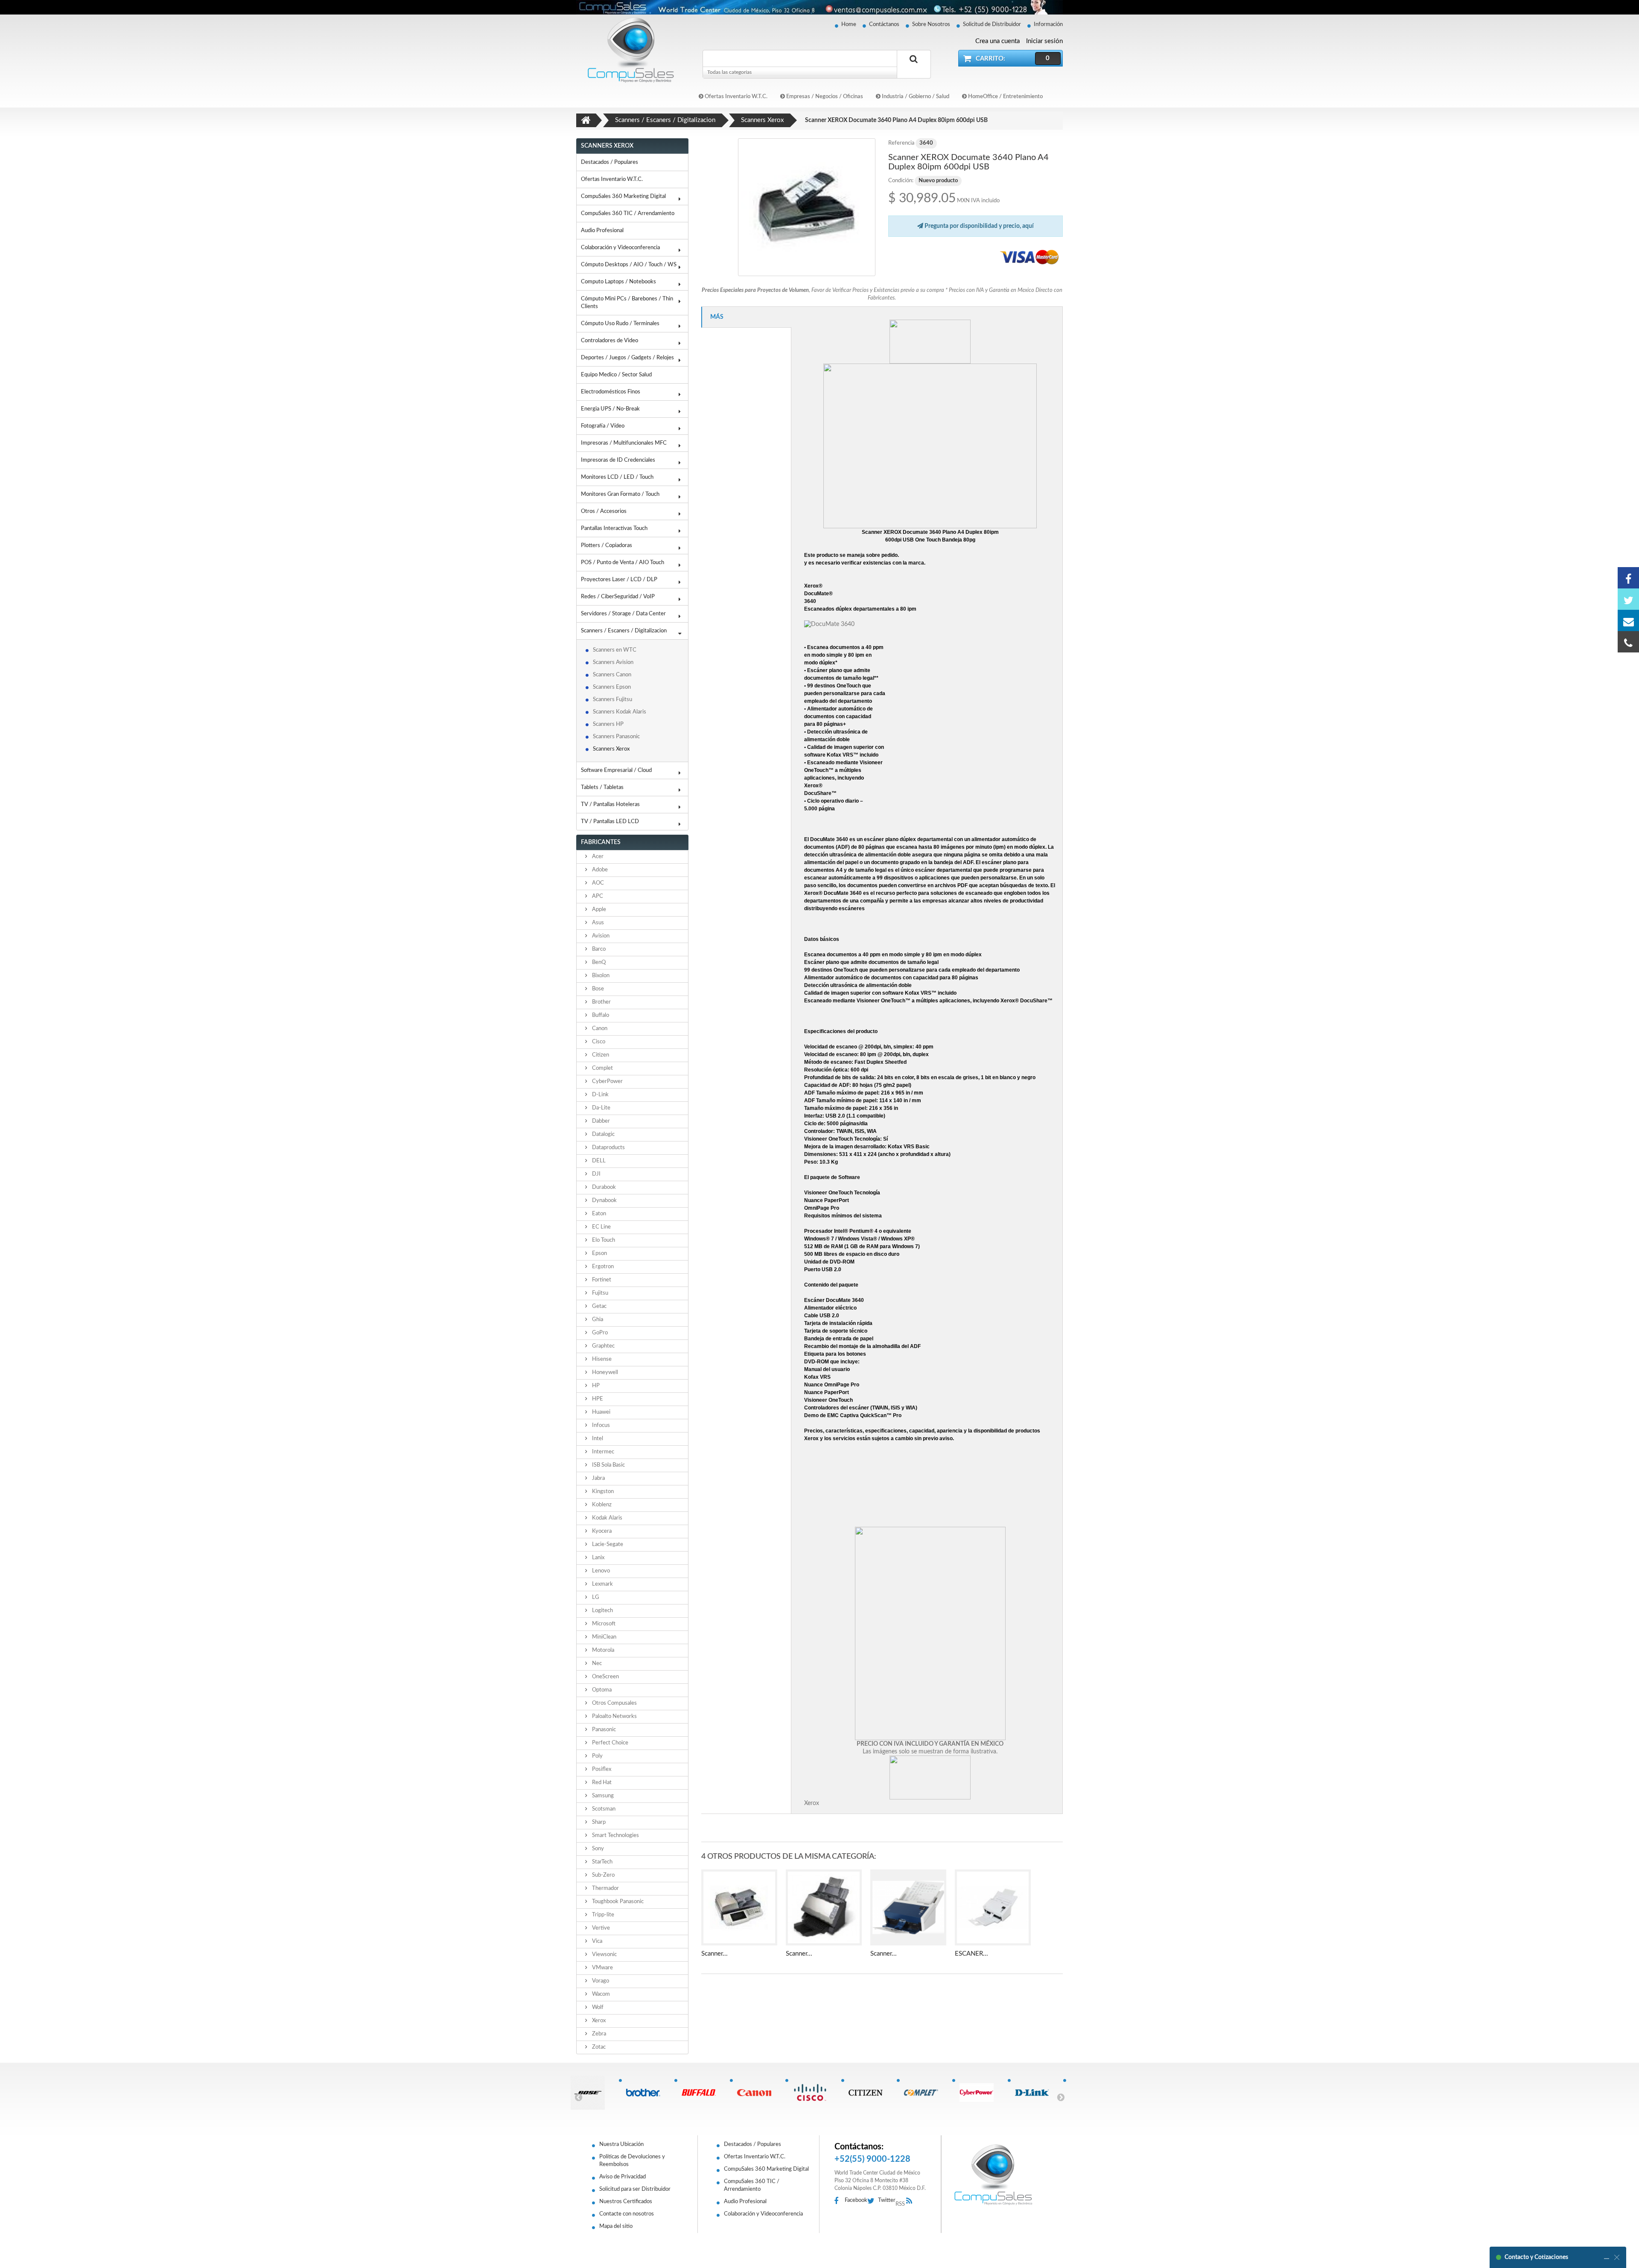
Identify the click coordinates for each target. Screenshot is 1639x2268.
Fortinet (601, 1280)
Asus (597, 923)
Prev (578, 2097)
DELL (598, 1161)
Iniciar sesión (1044, 41)
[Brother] (646, 2093)
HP (595, 1386)
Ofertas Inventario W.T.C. (735, 97)
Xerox (598, 2021)
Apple (598, 910)
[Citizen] (869, 2093)
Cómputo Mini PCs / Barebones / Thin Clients (627, 303)
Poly (597, 1756)
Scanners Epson (612, 687)
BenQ (598, 962)
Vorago (600, 1981)
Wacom (600, 1994)
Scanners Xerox (611, 749)
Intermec (602, 1452)
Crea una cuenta (997, 41)
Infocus (600, 1425)
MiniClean (604, 1637)
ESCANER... (971, 1954)
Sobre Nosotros (931, 25)
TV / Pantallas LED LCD (610, 822)
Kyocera (601, 1531)
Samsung (602, 1796)
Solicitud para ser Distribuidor (635, 2189)
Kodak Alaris (607, 1518)
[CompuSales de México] (627, 50)
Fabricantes (601, 842)
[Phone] (1628, 642)
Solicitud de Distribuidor (992, 25)
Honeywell (604, 1373)
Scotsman (603, 1809)
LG (595, 1597)
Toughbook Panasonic (617, 1902)
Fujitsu (599, 1293)
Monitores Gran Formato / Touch (620, 494)
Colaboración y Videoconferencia (620, 248)
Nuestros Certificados (626, 2202)
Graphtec (603, 1346)
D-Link (600, 1095)
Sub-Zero (603, 1875)
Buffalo (600, 1015)
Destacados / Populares (610, 162)
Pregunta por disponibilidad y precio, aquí (978, 226)
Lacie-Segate (607, 1545)
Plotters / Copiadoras (607, 546)
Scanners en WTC (615, 650)
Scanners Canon (612, 675)
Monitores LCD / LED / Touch (617, 477)
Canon (599, 1029)
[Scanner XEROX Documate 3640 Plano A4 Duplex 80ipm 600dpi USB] (807, 207)
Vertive (600, 1928)
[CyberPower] (980, 2093)
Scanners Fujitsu (612, 700)
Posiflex (601, 1769)
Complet (602, 1068)
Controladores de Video (610, 341)
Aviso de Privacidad (623, 2177)
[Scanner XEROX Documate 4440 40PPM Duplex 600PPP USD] (824, 1907)
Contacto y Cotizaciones (1536, 2257)
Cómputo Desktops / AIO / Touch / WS (629, 265)
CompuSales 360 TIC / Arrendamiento (628, 214)
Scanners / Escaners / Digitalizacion (624, 631)
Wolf (597, 2007)
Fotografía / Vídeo (603, 426)
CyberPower (607, 1082)
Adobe (599, 870)
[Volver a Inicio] (586, 120)
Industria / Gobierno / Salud (915, 97)
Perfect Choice (610, 1743)
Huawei (601, 1412)
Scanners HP (608, 724)
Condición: (901, 181)
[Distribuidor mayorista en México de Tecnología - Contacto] (819, 7)
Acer (597, 857)
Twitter (887, 2200)
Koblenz (601, 1505)
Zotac (598, 2047)
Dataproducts (608, 1148)
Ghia (597, 1320)
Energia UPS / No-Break (610, 409)
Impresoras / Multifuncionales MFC (624, 443)
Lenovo (600, 1571)
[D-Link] (1035, 2093)
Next (1061, 2097)
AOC (597, 883)
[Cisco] (813, 2093)
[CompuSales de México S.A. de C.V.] (993, 2175)
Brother (601, 1002)
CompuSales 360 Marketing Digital (623, 197)
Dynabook (604, 1201)
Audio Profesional (602, 231)
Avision (600, 936)
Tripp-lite (602, 1915)
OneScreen (605, 1677)
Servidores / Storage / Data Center (623, 614)
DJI (596, 1174)
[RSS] (911, 2201)
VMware (602, 1968)
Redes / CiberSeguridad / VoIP (618, 597)
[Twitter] (1628, 599)
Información (1048, 25)
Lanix (598, 1558)
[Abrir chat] (1607, 2257)
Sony (597, 1849)
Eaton (598, 1214)
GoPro (599, 1333)
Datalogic (603, 1134)
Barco (598, 949)
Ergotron (602, 1267)
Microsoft (603, 1624)
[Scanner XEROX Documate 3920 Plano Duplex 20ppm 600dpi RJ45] (739, 1907)
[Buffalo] (702, 2093)
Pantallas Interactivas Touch (614, 528)
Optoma (601, 1690)
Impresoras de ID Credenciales (618, 460)
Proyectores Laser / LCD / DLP (619, 580)
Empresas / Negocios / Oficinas (824, 97)
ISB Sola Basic (608, 1465)
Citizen (600, 1055)
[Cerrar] (1617, 2257)
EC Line (601, 1227)
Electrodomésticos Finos (611, 392)
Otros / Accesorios (604, 511)
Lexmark (602, 1584)
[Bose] (591, 2093)
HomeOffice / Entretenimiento (1005, 97)
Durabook (603, 1187)
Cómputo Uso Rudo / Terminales (620, 324)
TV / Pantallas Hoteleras (610, 805)
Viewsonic (604, 1955)
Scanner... (715, 1954)
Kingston (602, 1492)
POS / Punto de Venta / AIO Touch (623, 563)
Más (717, 317)
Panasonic (603, 1730)
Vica (596, 1941)
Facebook (856, 2200)
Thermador (605, 1888)
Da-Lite (601, 1108)
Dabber (600, 1121)
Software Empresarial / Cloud (616, 770)
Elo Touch (603, 1240)
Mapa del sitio (616, 2226)
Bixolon (600, 976)
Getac (599, 1306)
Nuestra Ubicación (621, 2144)
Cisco (598, 1042)
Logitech (602, 1611)
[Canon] (757, 2093)
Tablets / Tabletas (602, 788)
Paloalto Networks (614, 1716)
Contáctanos (884, 25)
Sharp (598, 1822)
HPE (597, 1399)
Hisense (601, 1359)
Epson (599, 1253)
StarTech (602, 1862)
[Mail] (1628, 620)
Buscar (914, 69)
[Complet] (924, 2093)
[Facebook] (1628, 578)
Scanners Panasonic (616, 737)
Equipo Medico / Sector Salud (616, 375)
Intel (597, 1439)
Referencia (901, 143)
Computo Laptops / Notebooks (618, 282)
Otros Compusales (614, 1703)
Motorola (602, 1650)
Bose (597, 989)
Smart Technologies (615, 1836)
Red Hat (601, 1783)
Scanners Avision (613, 662)
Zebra (598, 2034)
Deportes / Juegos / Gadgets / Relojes (627, 358)
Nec (596, 1664)
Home (849, 25)
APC (597, 896)
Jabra (598, 1478)
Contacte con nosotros (627, 2214)
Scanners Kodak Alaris (620, 712)
